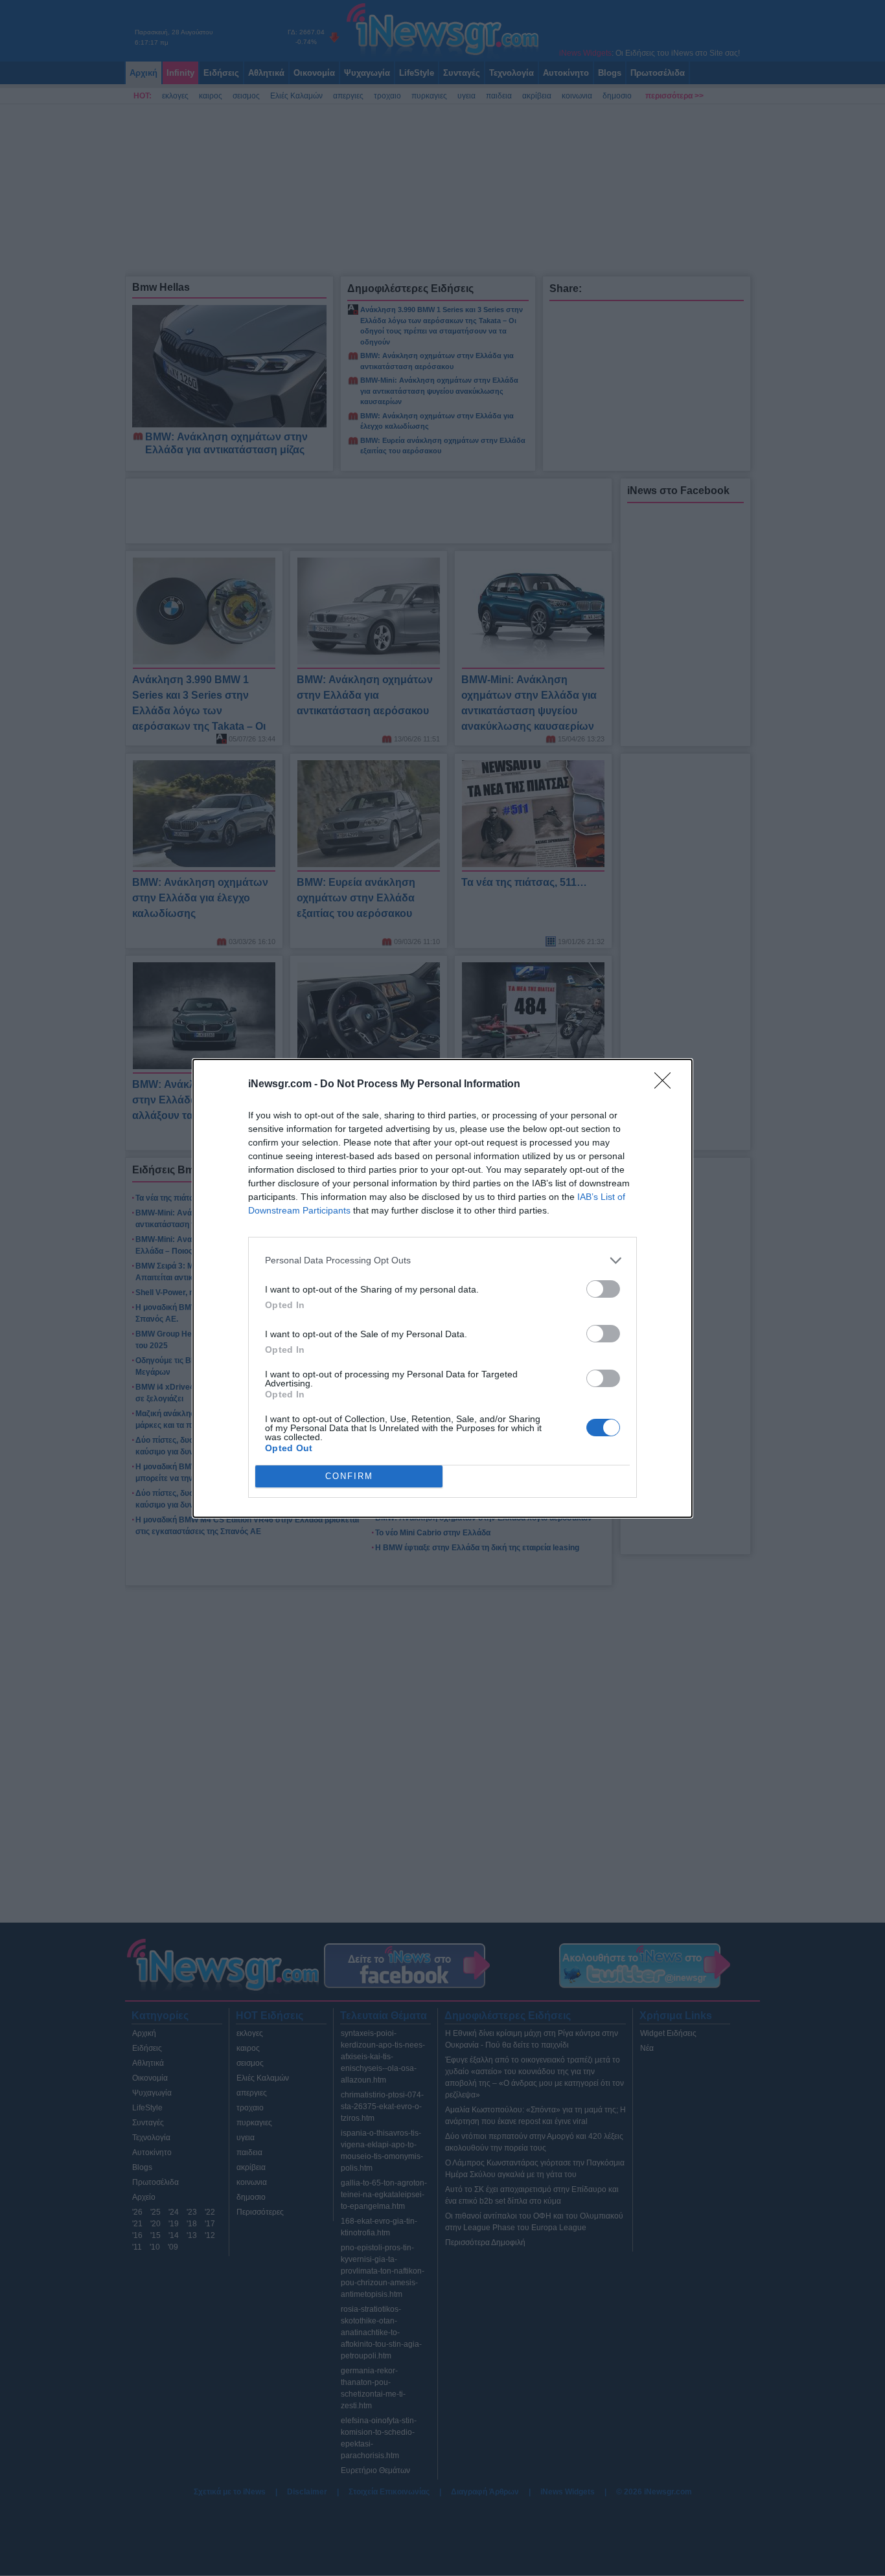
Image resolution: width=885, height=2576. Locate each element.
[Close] (667, 1085)
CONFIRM (349, 1476)
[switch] (603, 1289)
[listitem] (442, 1260)
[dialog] (442, 1288)
